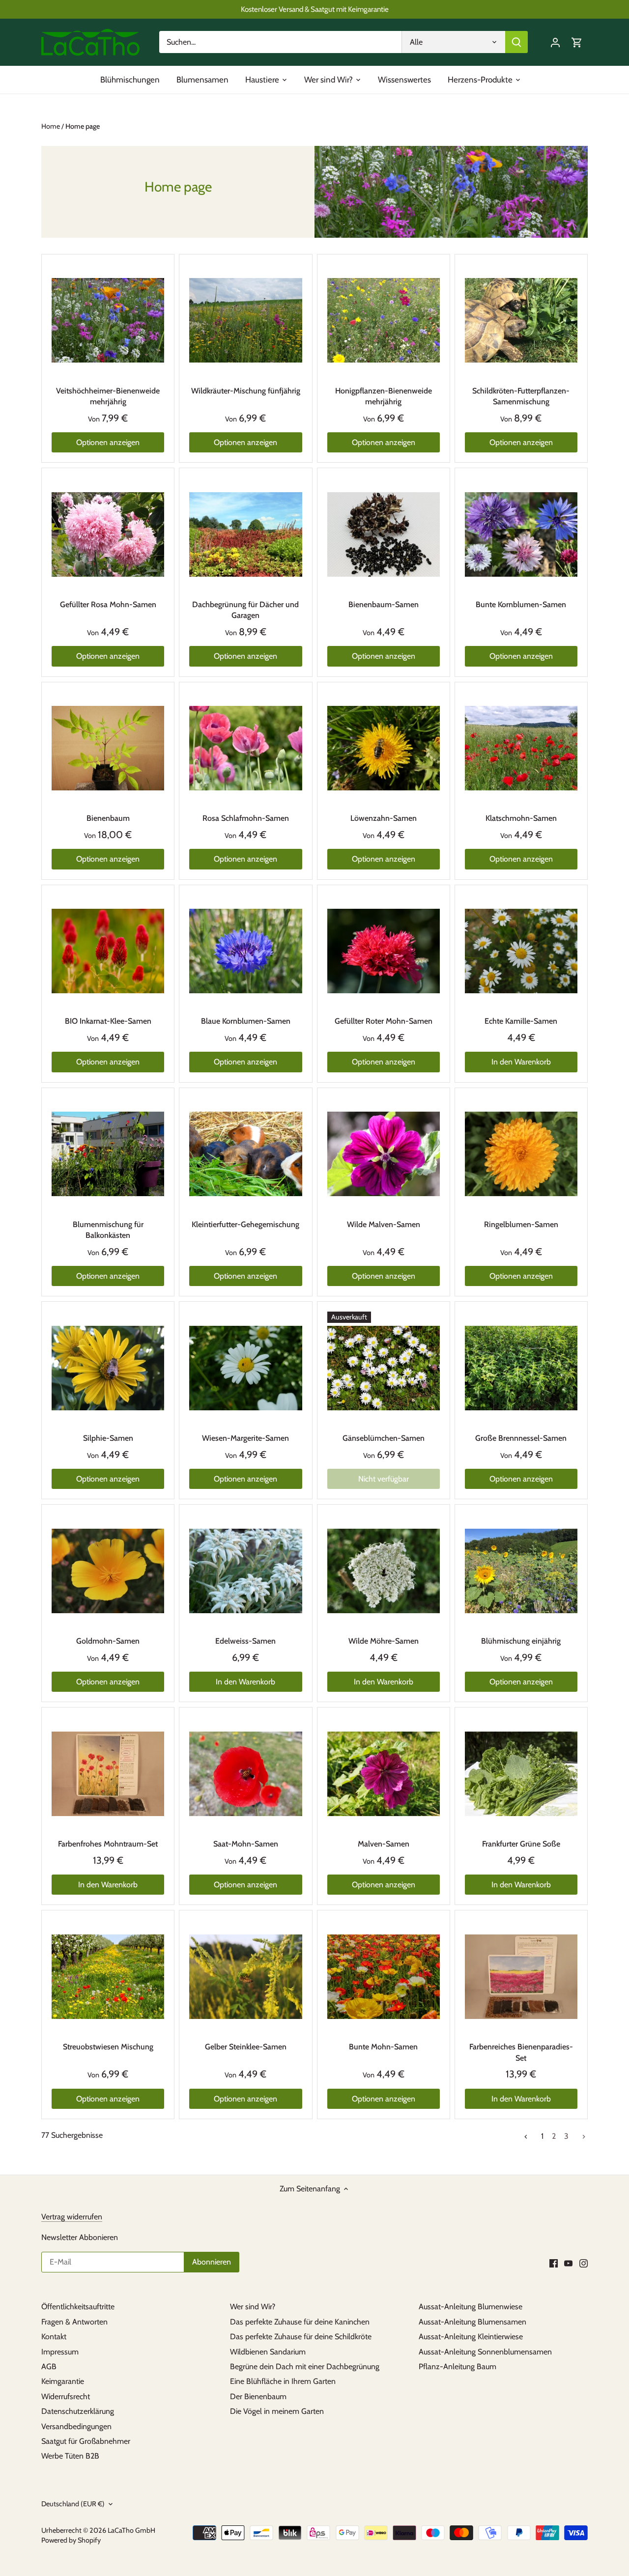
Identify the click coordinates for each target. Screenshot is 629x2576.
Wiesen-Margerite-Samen (245, 1438)
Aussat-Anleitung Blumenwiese (471, 2307)
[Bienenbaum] (108, 748)
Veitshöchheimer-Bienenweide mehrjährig (108, 396)
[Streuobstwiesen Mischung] (108, 1976)
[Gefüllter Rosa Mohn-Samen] (108, 534)
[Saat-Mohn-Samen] (245, 1774)
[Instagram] (584, 2263)
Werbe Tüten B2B (70, 2456)
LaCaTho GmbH (131, 2530)
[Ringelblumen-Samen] (521, 1154)
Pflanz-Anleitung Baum (457, 2366)
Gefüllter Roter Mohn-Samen (384, 1021)
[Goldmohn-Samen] (108, 1571)
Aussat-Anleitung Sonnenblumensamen (485, 2352)
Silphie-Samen (108, 1438)
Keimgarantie (63, 2381)
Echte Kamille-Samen (521, 1021)
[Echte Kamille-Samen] (521, 951)
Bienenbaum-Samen (384, 604)
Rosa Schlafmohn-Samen (246, 818)
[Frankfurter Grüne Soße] (521, 1774)
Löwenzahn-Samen (384, 818)
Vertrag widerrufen (72, 2217)
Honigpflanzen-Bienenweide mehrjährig (384, 396)
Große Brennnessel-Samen (521, 1438)
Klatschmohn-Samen (521, 818)
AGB (49, 2366)
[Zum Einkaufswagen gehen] (577, 42)
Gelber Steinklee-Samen (246, 2047)
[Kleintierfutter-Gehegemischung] (245, 1154)
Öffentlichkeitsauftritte (78, 2307)
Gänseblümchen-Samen (384, 1438)
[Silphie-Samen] (108, 1368)
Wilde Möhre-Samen (384, 1641)
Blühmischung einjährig (521, 1641)
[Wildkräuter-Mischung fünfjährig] (245, 321)
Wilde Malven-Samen (384, 1224)
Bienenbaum (108, 818)
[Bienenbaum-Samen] (384, 534)
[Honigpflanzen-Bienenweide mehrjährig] (384, 321)
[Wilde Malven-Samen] (384, 1154)
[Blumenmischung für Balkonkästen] (108, 1154)
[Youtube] (568, 2263)
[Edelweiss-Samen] (245, 1571)
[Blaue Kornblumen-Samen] (245, 951)
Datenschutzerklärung (78, 2411)
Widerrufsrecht (66, 2396)
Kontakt (54, 2337)
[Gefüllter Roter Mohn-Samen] (384, 951)
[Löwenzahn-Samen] (384, 748)
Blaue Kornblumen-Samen (246, 1021)
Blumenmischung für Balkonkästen (108, 1230)
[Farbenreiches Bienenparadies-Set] (521, 1976)
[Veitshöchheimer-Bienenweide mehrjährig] (108, 321)
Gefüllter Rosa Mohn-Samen (108, 604)
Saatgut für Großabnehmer (86, 2441)
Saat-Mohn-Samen (246, 1844)
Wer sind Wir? (253, 2307)
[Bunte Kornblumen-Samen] (521, 534)
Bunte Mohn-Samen (383, 2047)
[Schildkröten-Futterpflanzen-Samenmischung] (521, 321)
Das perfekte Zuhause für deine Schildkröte (301, 2337)
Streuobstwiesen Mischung (108, 2047)
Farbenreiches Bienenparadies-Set (521, 2052)
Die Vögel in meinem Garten (277, 2411)
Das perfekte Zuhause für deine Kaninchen (300, 2322)
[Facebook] (554, 2263)
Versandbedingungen (76, 2426)
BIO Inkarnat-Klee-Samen (108, 1021)
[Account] (555, 42)
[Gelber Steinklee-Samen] (245, 1976)
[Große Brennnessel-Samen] (521, 1368)
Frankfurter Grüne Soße (521, 1844)
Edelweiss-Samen (245, 1641)
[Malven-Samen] (384, 1774)
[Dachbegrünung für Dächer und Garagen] (245, 534)
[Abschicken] (516, 42)
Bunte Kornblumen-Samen (521, 604)
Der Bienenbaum (258, 2396)
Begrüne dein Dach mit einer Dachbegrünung (305, 2366)
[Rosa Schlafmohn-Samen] (245, 748)
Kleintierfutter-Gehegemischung (245, 1224)
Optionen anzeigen (108, 442)
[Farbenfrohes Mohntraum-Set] (108, 1774)
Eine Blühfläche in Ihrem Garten (283, 2381)
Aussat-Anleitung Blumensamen (472, 2322)
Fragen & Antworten (74, 2322)
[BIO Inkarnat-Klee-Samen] (108, 951)
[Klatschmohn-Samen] (521, 748)
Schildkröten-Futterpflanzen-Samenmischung (521, 396)
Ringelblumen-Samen (521, 1224)
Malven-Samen (384, 1844)
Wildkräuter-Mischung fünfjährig (246, 391)
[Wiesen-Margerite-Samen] (245, 1368)
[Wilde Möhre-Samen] (384, 1571)
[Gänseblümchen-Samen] (384, 1368)
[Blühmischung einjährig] (521, 1571)
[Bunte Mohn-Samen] (384, 1976)
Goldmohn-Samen (108, 1641)
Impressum (60, 2352)
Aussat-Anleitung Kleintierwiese (471, 2337)
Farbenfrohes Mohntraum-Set (108, 1844)
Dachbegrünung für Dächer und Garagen (245, 610)
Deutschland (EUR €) (73, 2504)
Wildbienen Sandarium (268, 2352)
